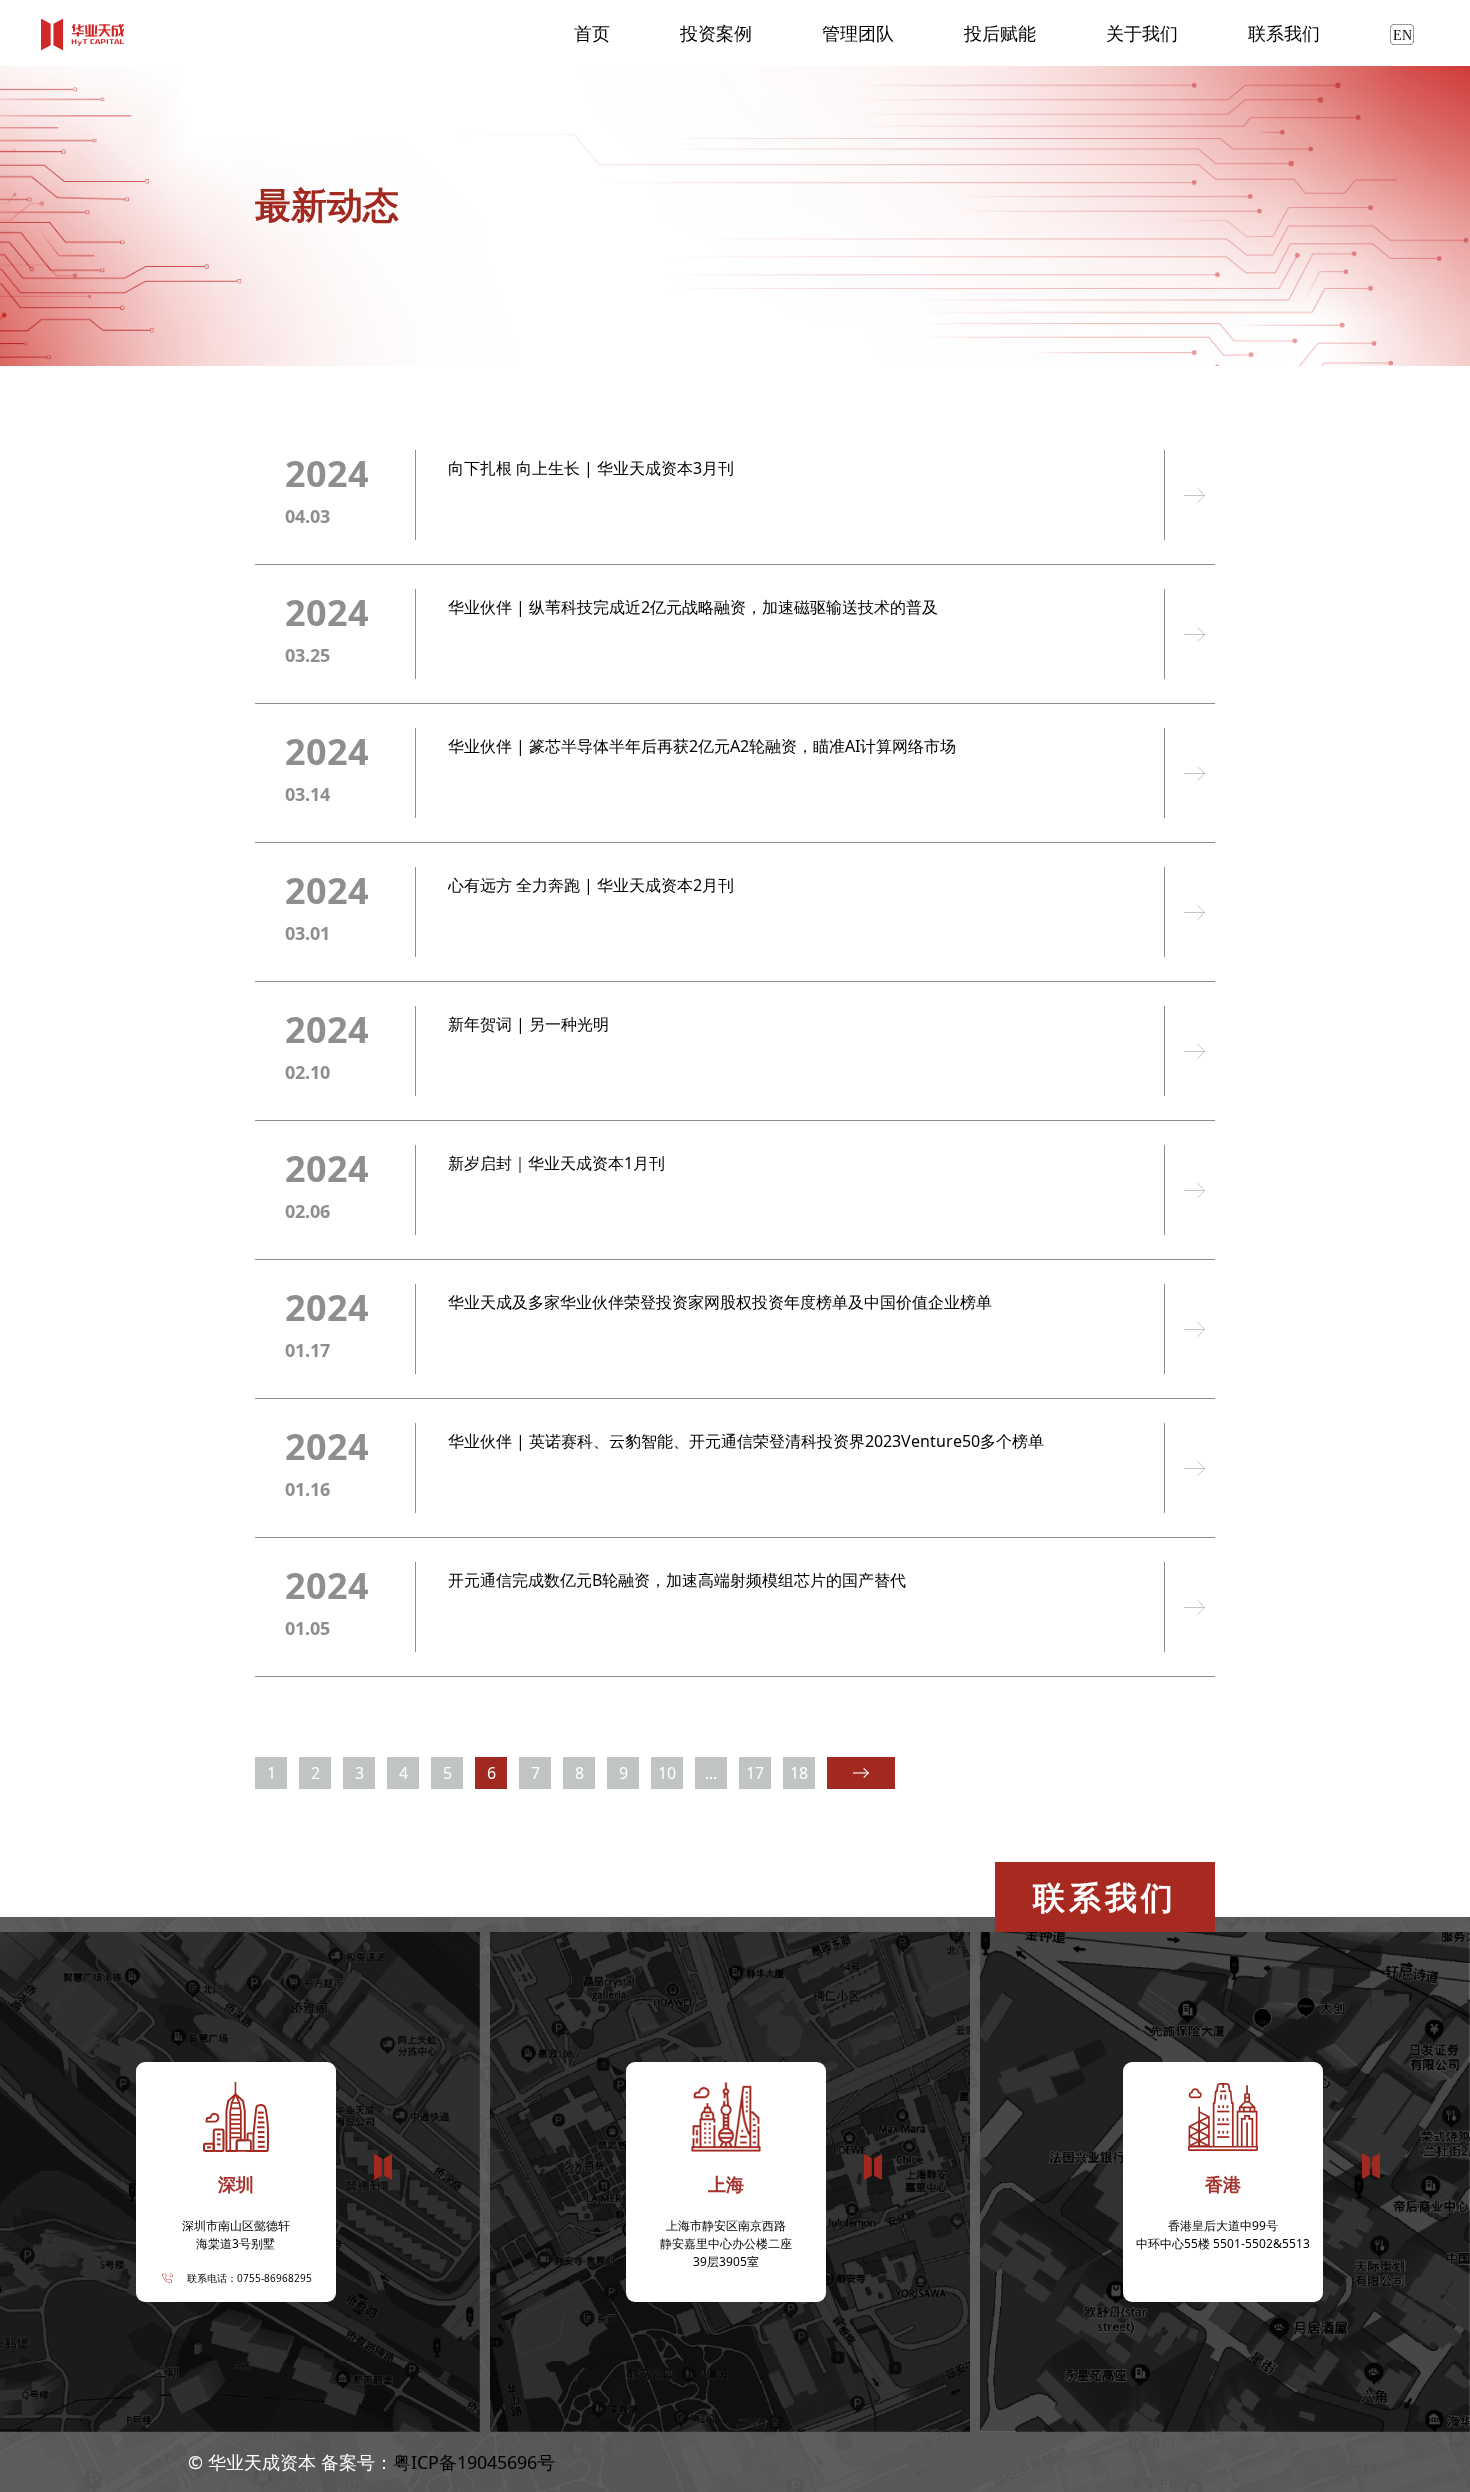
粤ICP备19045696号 (474, 2462)
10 (667, 1773)
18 (799, 1773)
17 (755, 1773)
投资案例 (716, 33)
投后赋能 (1000, 33)
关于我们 (1142, 33)
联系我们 (1284, 33)
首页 (592, 33)
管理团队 (858, 33)
